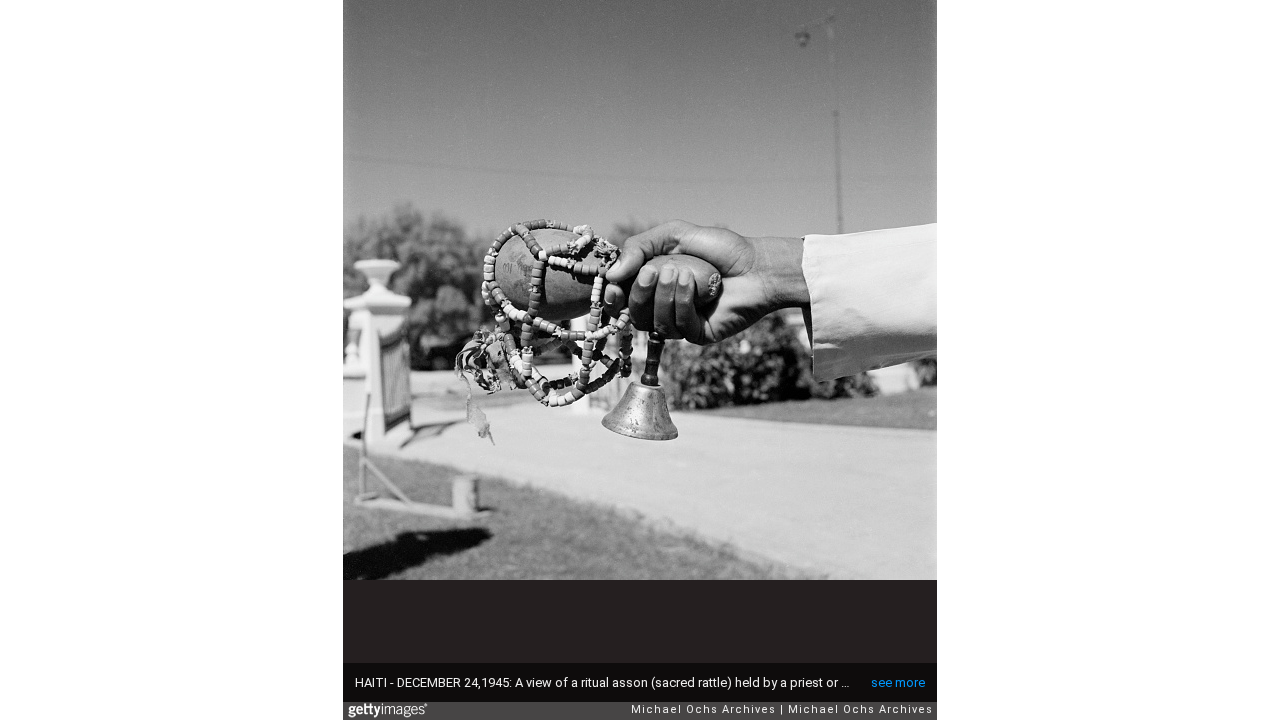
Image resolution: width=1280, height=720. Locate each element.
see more (898, 682)
